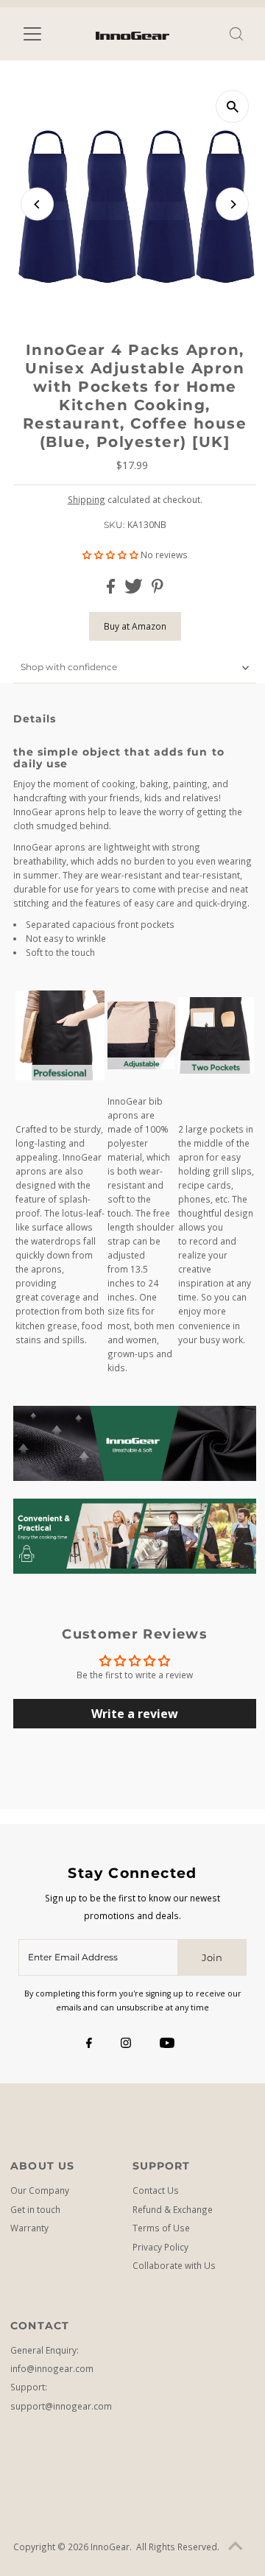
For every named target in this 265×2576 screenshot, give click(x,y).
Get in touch (35, 2209)
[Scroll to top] (236, 2547)
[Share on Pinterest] (158, 590)
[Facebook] (89, 2044)
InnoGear (110, 2547)
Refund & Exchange (173, 2209)
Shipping (86, 499)
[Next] (232, 204)
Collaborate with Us (174, 2265)
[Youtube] (167, 2044)
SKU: (114, 525)
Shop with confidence (69, 667)
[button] (112, 555)
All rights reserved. (178, 2547)
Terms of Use (161, 2228)
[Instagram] (126, 2044)
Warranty (29, 2228)
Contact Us (156, 2190)
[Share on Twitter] (135, 590)
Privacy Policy (160, 2247)
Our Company (40, 2190)
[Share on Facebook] (112, 590)
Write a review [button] (135, 1714)
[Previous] (37, 204)
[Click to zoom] (232, 106)
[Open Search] (236, 34)
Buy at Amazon (135, 626)
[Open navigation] (42, 34)
